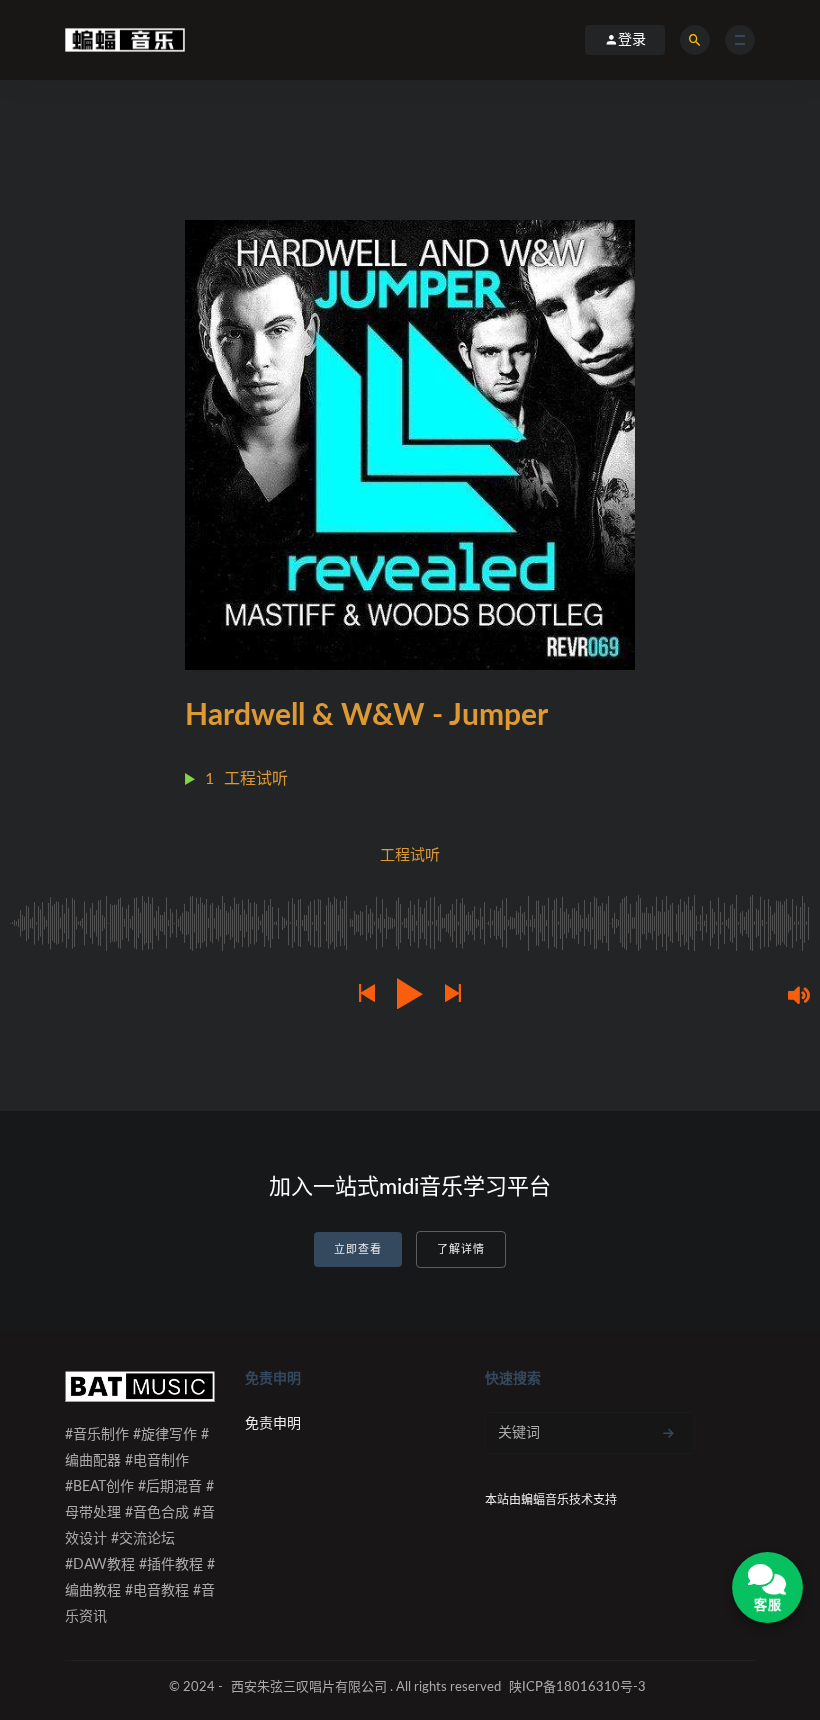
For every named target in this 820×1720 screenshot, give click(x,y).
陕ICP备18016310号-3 (577, 1687)
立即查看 (358, 1249)
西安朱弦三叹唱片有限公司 (309, 1687)
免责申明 (273, 1424)
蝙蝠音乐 (545, 1500)
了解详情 (461, 1249)
